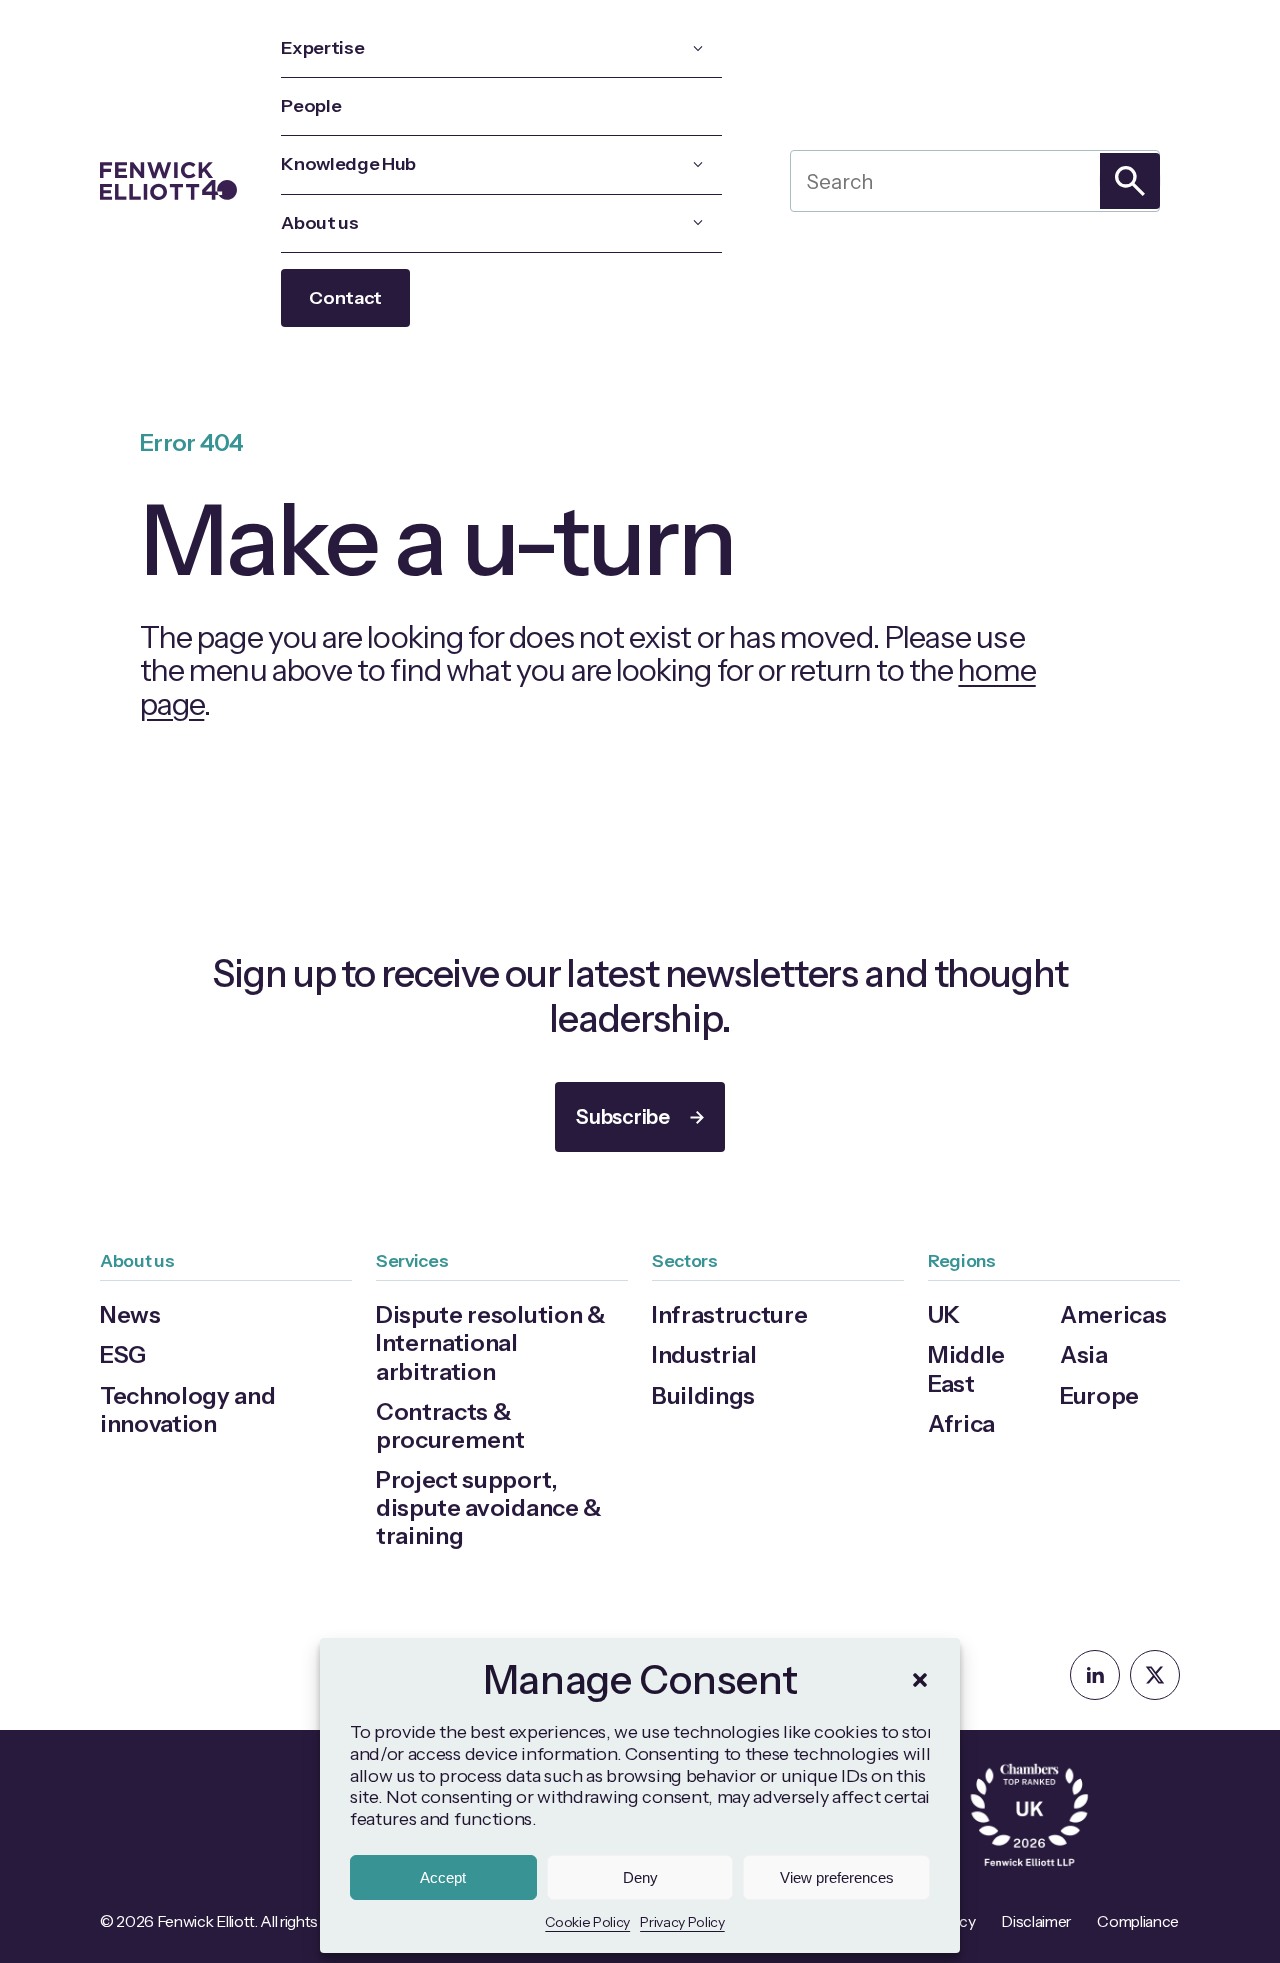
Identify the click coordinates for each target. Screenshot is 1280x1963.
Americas (1113, 1314)
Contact (345, 298)
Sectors (685, 1260)
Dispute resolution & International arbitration (491, 1342)
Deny (640, 1877)
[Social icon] (1095, 1675)
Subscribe (622, 1117)
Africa (961, 1423)
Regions (962, 1260)
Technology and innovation (188, 1409)
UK (943, 1314)
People (311, 106)
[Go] (1130, 181)
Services (412, 1260)
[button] (920, 1680)
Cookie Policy (587, 1922)
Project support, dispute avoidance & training (489, 1507)
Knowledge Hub (348, 164)
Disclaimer (1036, 1921)
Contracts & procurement (450, 1425)
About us (319, 223)
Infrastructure (730, 1314)
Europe (1099, 1395)
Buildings (703, 1395)
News (130, 1314)
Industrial (704, 1354)
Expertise (322, 48)
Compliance (1138, 1921)
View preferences (837, 1877)
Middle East (966, 1368)
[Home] (168, 181)
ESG (123, 1354)
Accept (443, 1877)
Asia (1084, 1354)
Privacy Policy (682, 1922)
